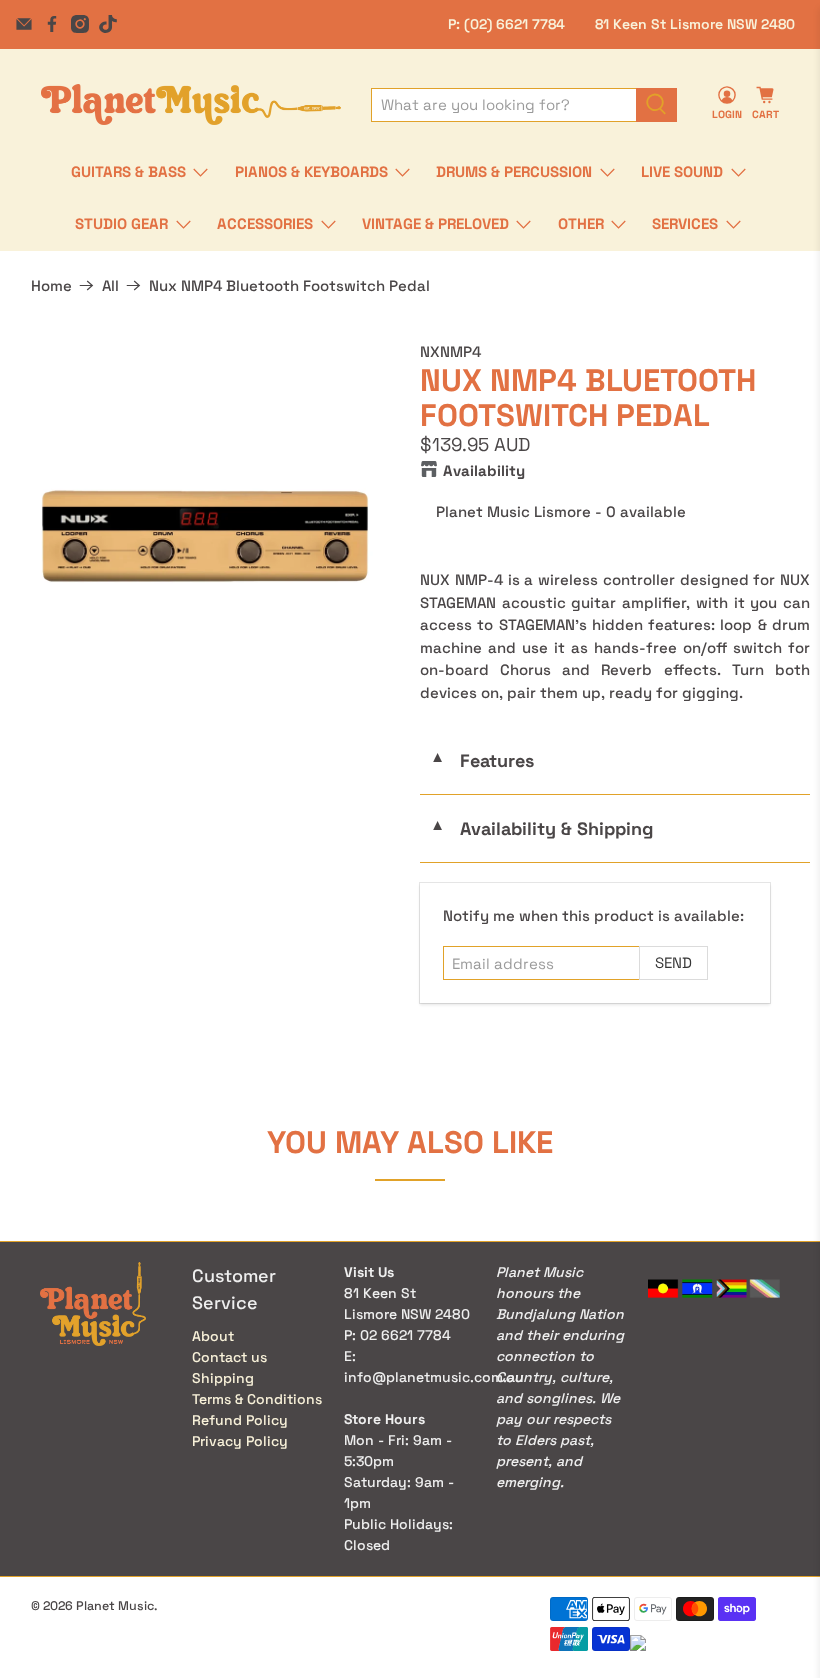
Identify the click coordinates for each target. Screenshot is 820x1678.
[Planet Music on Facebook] (52, 24)
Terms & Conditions (257, 1399)
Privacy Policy (240, 1441)
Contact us (229, 1357)
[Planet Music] (191, 104)
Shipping (223, 1378)
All (110, 285)
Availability (484, 470)
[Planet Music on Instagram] (80, 24)
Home (51, 285)
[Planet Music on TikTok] (108, 24)
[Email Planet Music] (24, 24)
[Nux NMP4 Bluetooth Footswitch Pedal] (205, 536)
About (213, 1336)
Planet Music (115, 1606)
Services (685, 223)
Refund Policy (240, 1420)
